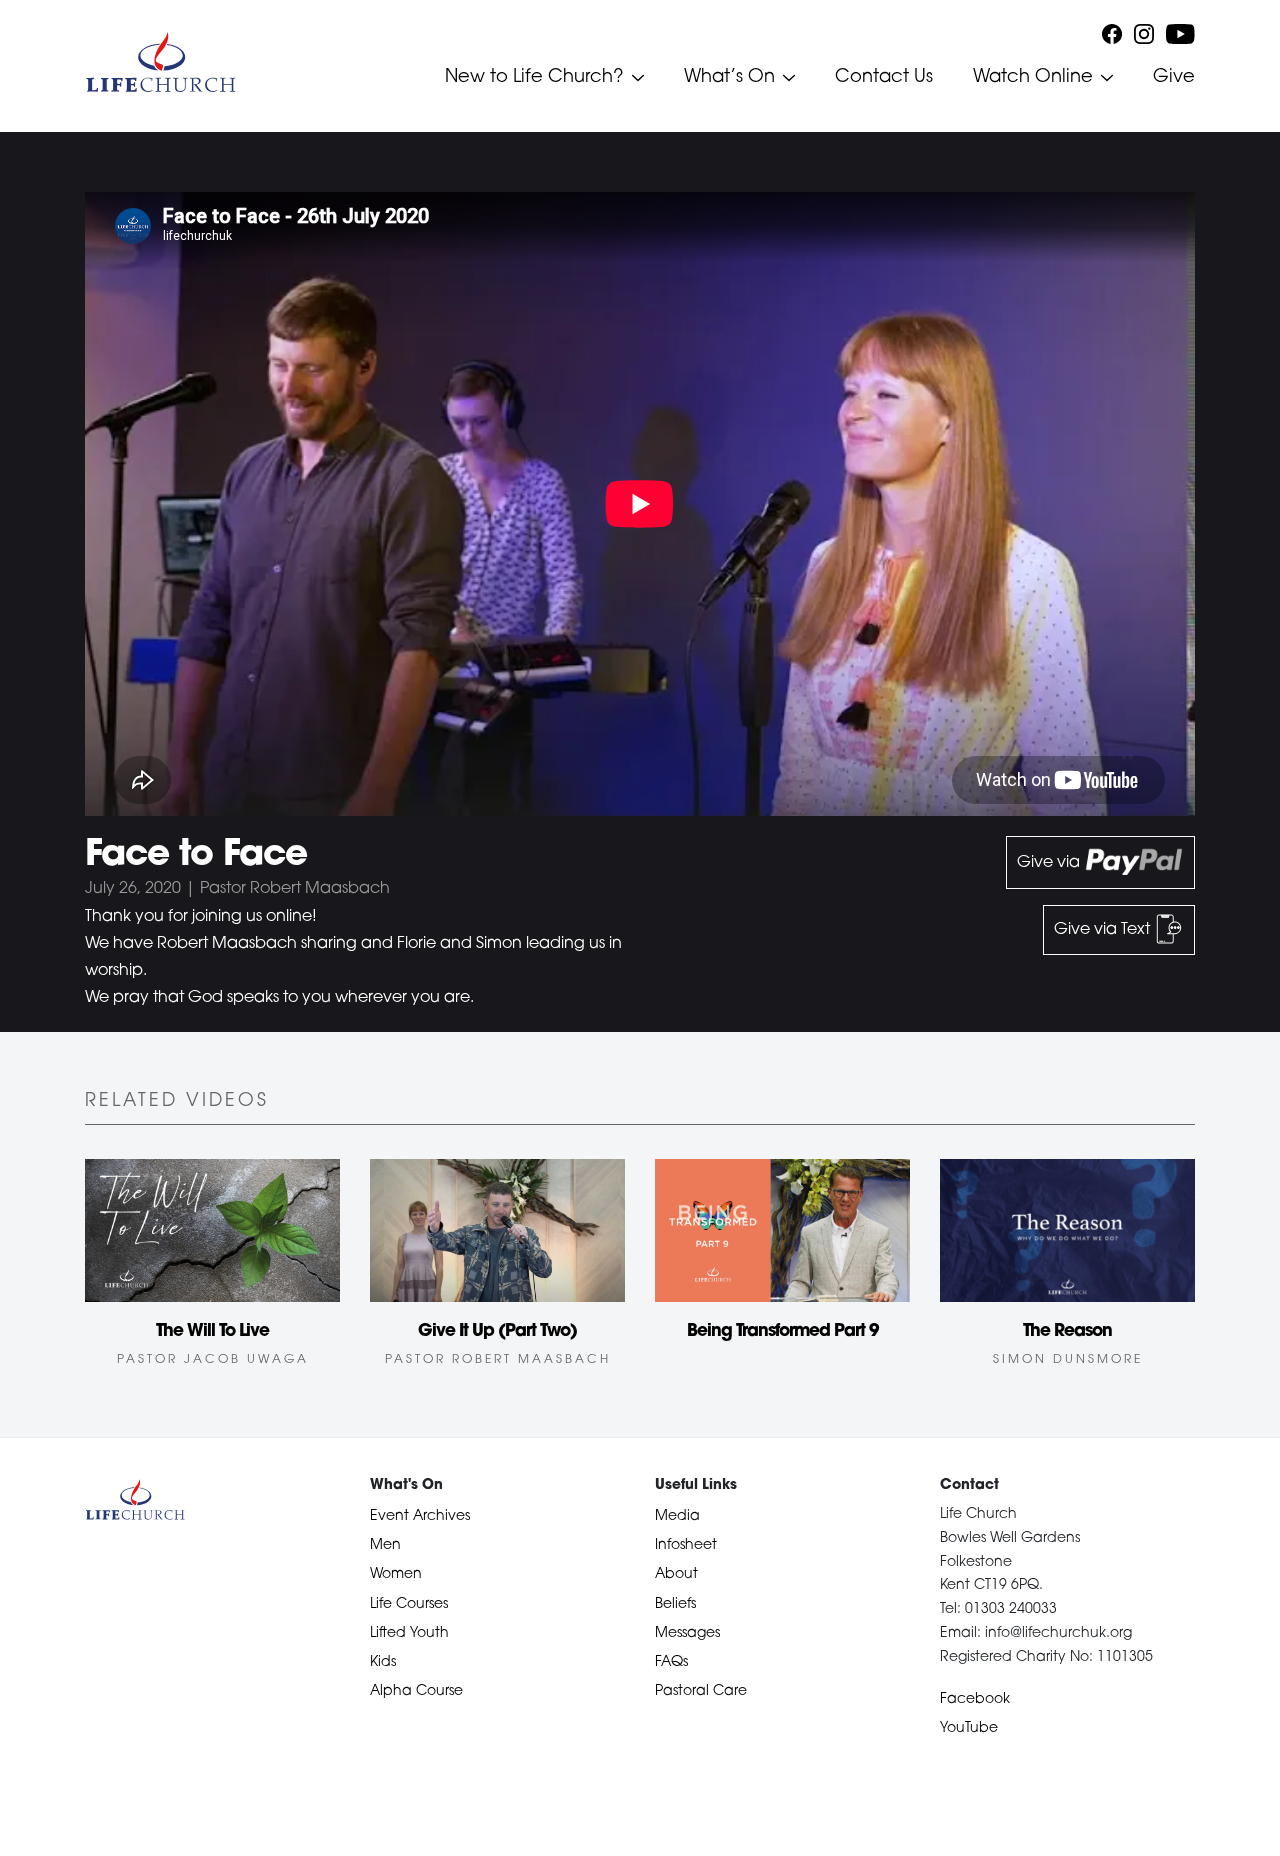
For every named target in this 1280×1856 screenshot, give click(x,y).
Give (1174, 78)
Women (396, 1574)
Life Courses (409, 1604)
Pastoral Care (701, 1691)
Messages (687, 1633)
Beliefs (675, 1604)
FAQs (671, 1662)
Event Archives (420, 1516)
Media (677, 1516)
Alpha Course (416, 1691)
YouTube (969, 1728)
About (676, 1574)
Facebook (975, 1699)
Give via (1050, 863)
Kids (383, 1662)
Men (385, 1545)
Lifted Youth (409, 1633)
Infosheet (686, 1545)
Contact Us (884, 78)
